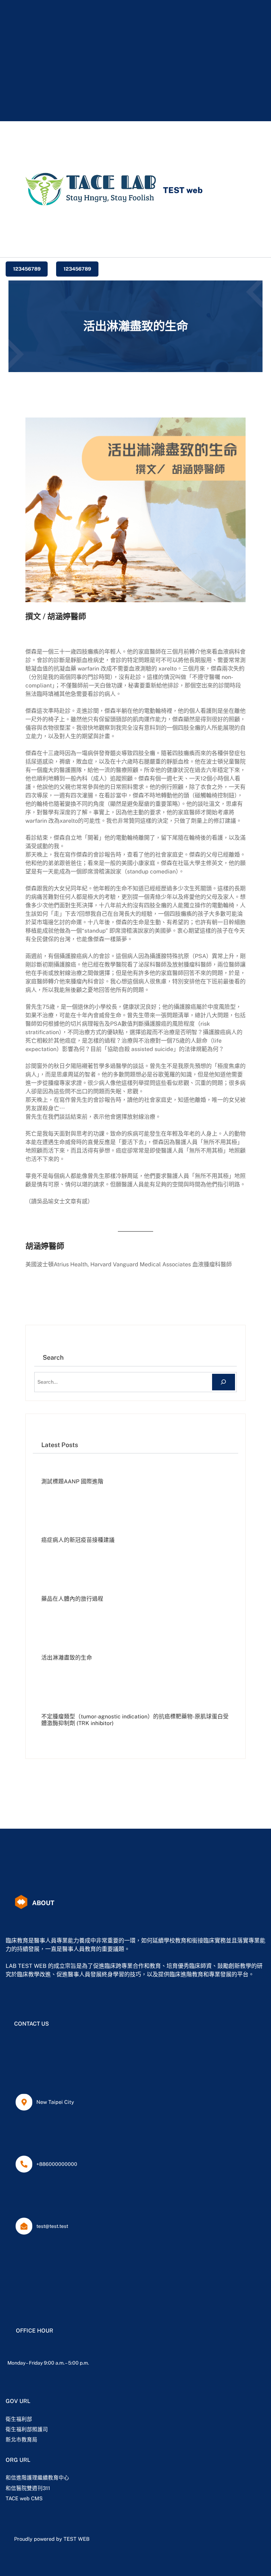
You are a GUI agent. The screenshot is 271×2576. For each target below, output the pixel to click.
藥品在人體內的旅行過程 (72, 1599)
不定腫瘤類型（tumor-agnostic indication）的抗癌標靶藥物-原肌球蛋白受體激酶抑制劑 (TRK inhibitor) (135, 1720)
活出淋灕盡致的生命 (67, 1658)
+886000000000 (57, 2164)
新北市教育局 (22, 2439)
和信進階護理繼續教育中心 (37, 2478)
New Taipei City (55, 2102)
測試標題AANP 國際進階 (72, 1482)
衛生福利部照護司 (27, 2429)
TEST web (183, 190)
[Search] (224, 1382)
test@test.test (52, 2226)
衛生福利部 (19, 2419)
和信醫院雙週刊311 (28, 2488)
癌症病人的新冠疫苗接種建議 (78, 1540)
